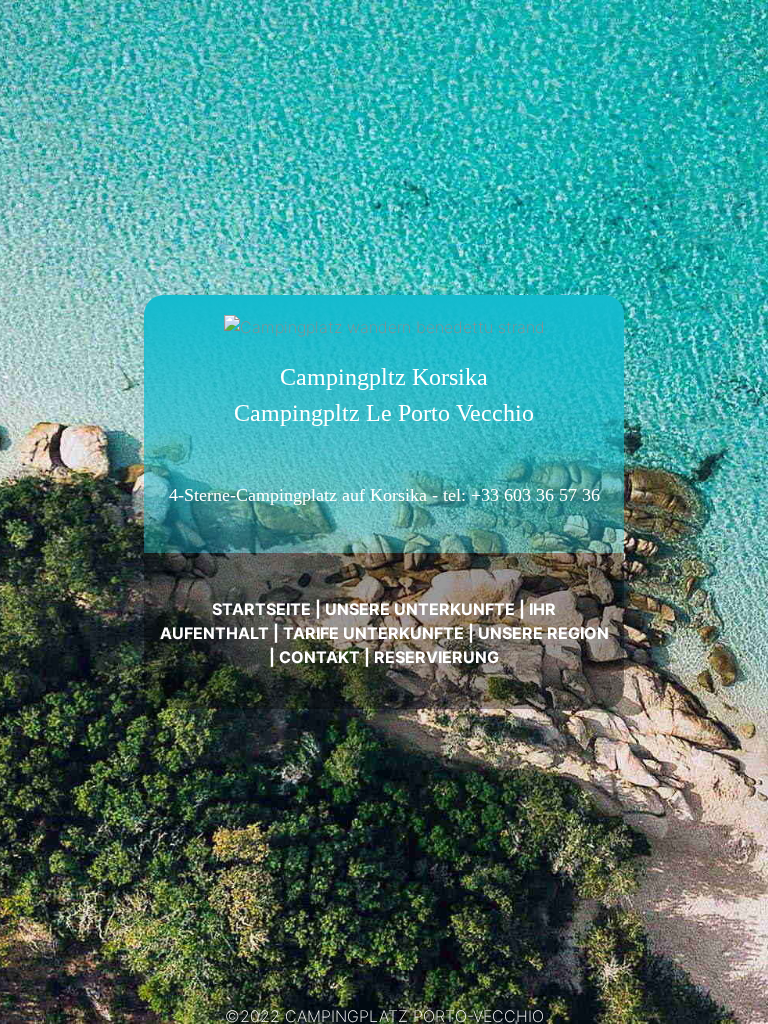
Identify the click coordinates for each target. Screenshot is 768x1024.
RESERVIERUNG (436, 657)
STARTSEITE (261, 609)
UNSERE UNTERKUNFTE (420, 609)
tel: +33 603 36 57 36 (521, 495)
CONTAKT (319, 657)
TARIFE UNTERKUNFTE (373, 633)
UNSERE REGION (543, 633)
